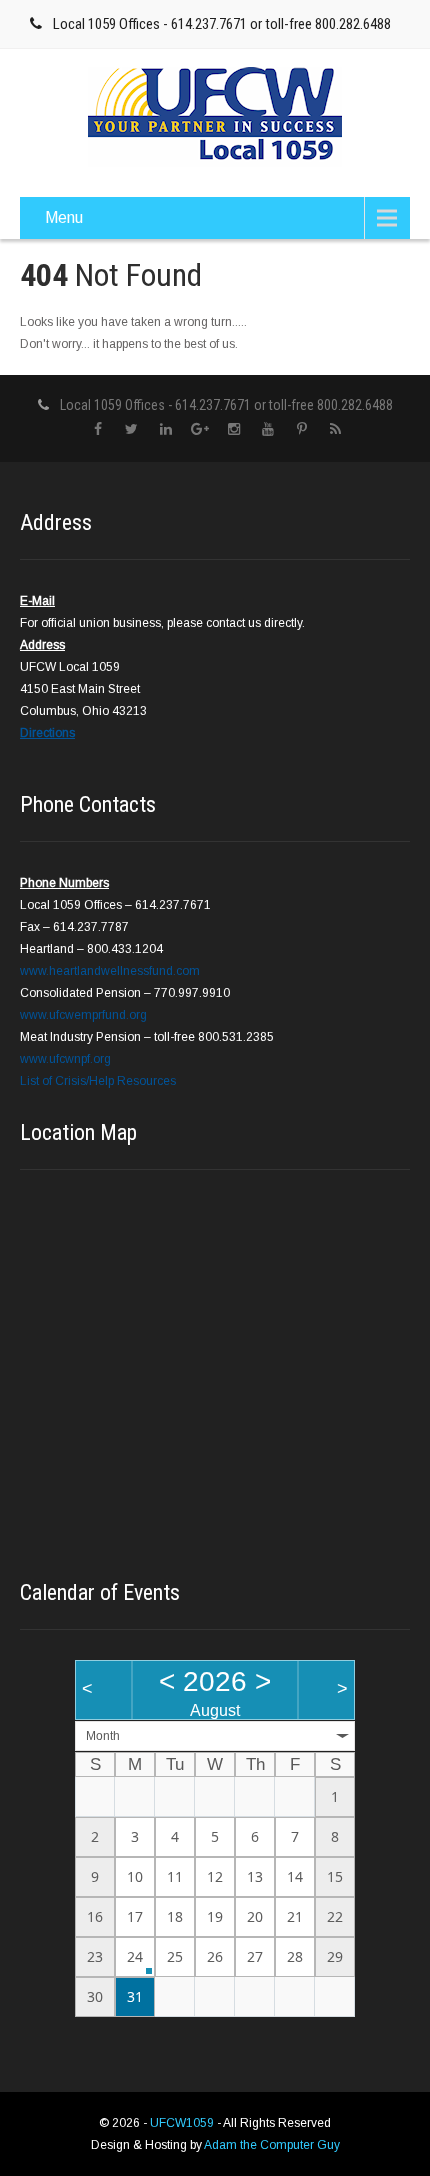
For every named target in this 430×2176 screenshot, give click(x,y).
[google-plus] (199, 429)
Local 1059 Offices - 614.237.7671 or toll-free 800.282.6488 (222, 24)
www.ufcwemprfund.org (83, 1015)
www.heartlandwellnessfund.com (110, 971)
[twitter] (131, 429)
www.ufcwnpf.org (65, 1059)
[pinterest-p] (301, 429)
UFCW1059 (183, 2123)
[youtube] (267, 429)
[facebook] (97, 429)
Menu (64, 217)
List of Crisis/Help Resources (98, 1081)
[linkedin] (165, 429)
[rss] (335, 429)
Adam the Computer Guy (272, 2145)
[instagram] (233, 429)
